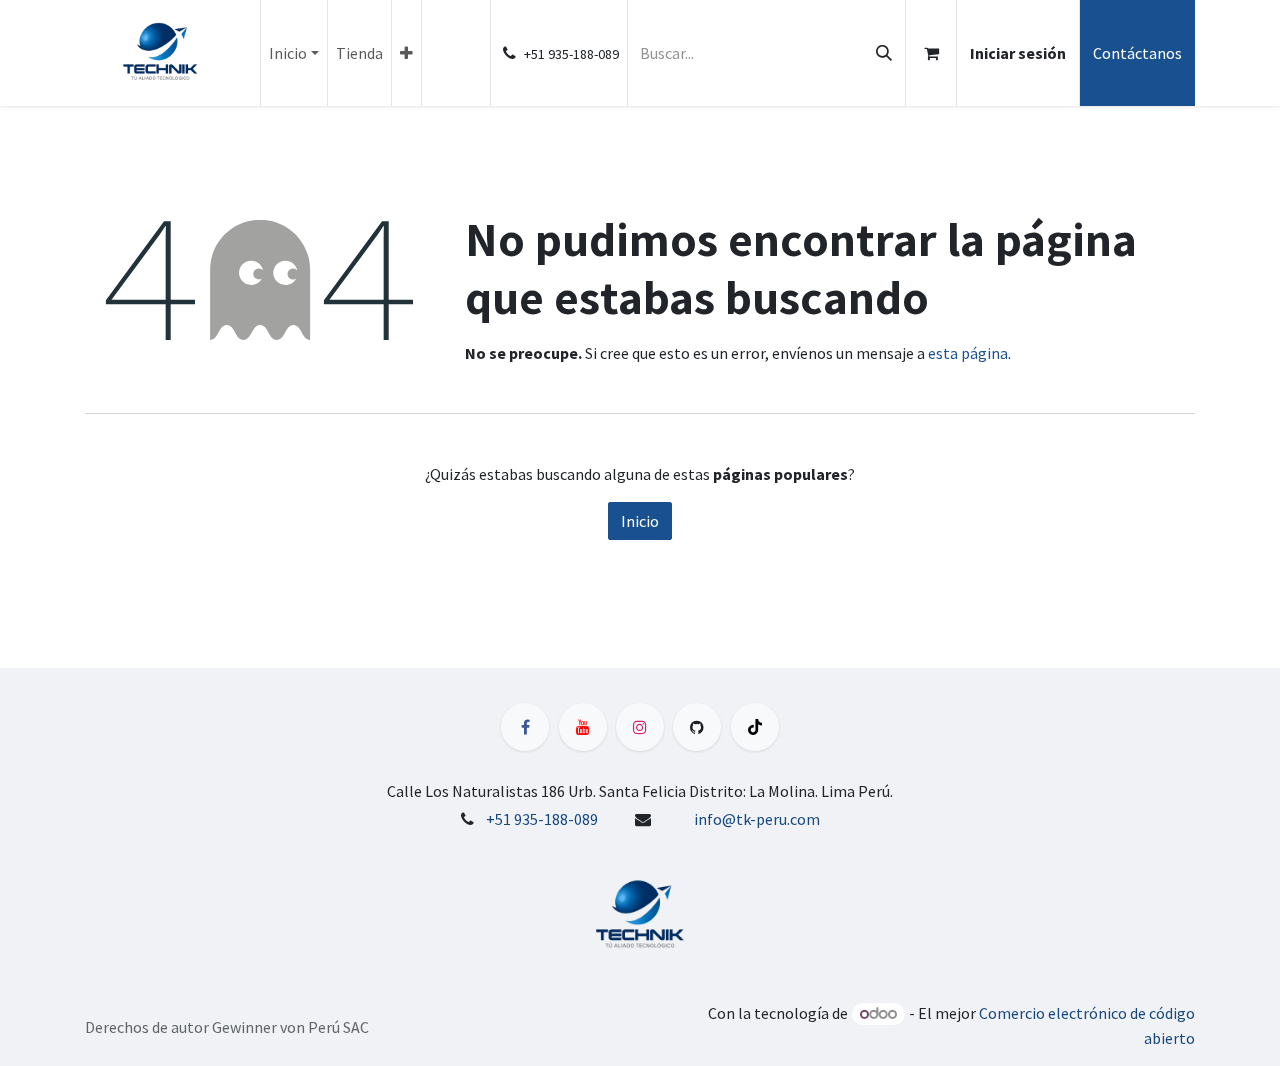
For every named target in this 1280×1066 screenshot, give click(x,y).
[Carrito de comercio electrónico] (931, 53)
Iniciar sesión (1018, 53)
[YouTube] (583, 727)
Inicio (640, 521)
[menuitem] (294, 53)
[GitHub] (697, 727)
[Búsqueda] (884, 53)
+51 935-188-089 (542, 819)
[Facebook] (525, 727)
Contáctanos (1137, 53)
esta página (968, 353)
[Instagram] (640, 727)
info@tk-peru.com (757, 819)
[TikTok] (755, 727)
